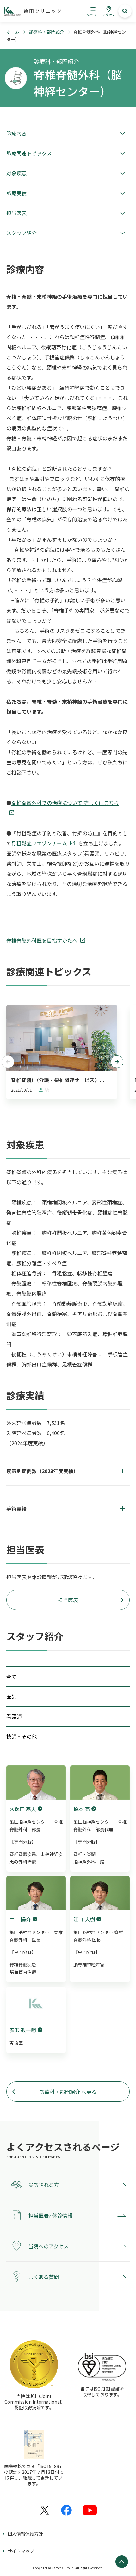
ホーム (13, 32)
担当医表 (68, 1600)
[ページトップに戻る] (122, 2562)
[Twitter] (45, 2510)
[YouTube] (90, 2510)
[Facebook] (66, 2510)
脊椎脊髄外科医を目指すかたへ (42, 940)
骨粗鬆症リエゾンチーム (39, 843)
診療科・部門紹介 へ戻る (68, 2092)
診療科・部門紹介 (46, 32)
